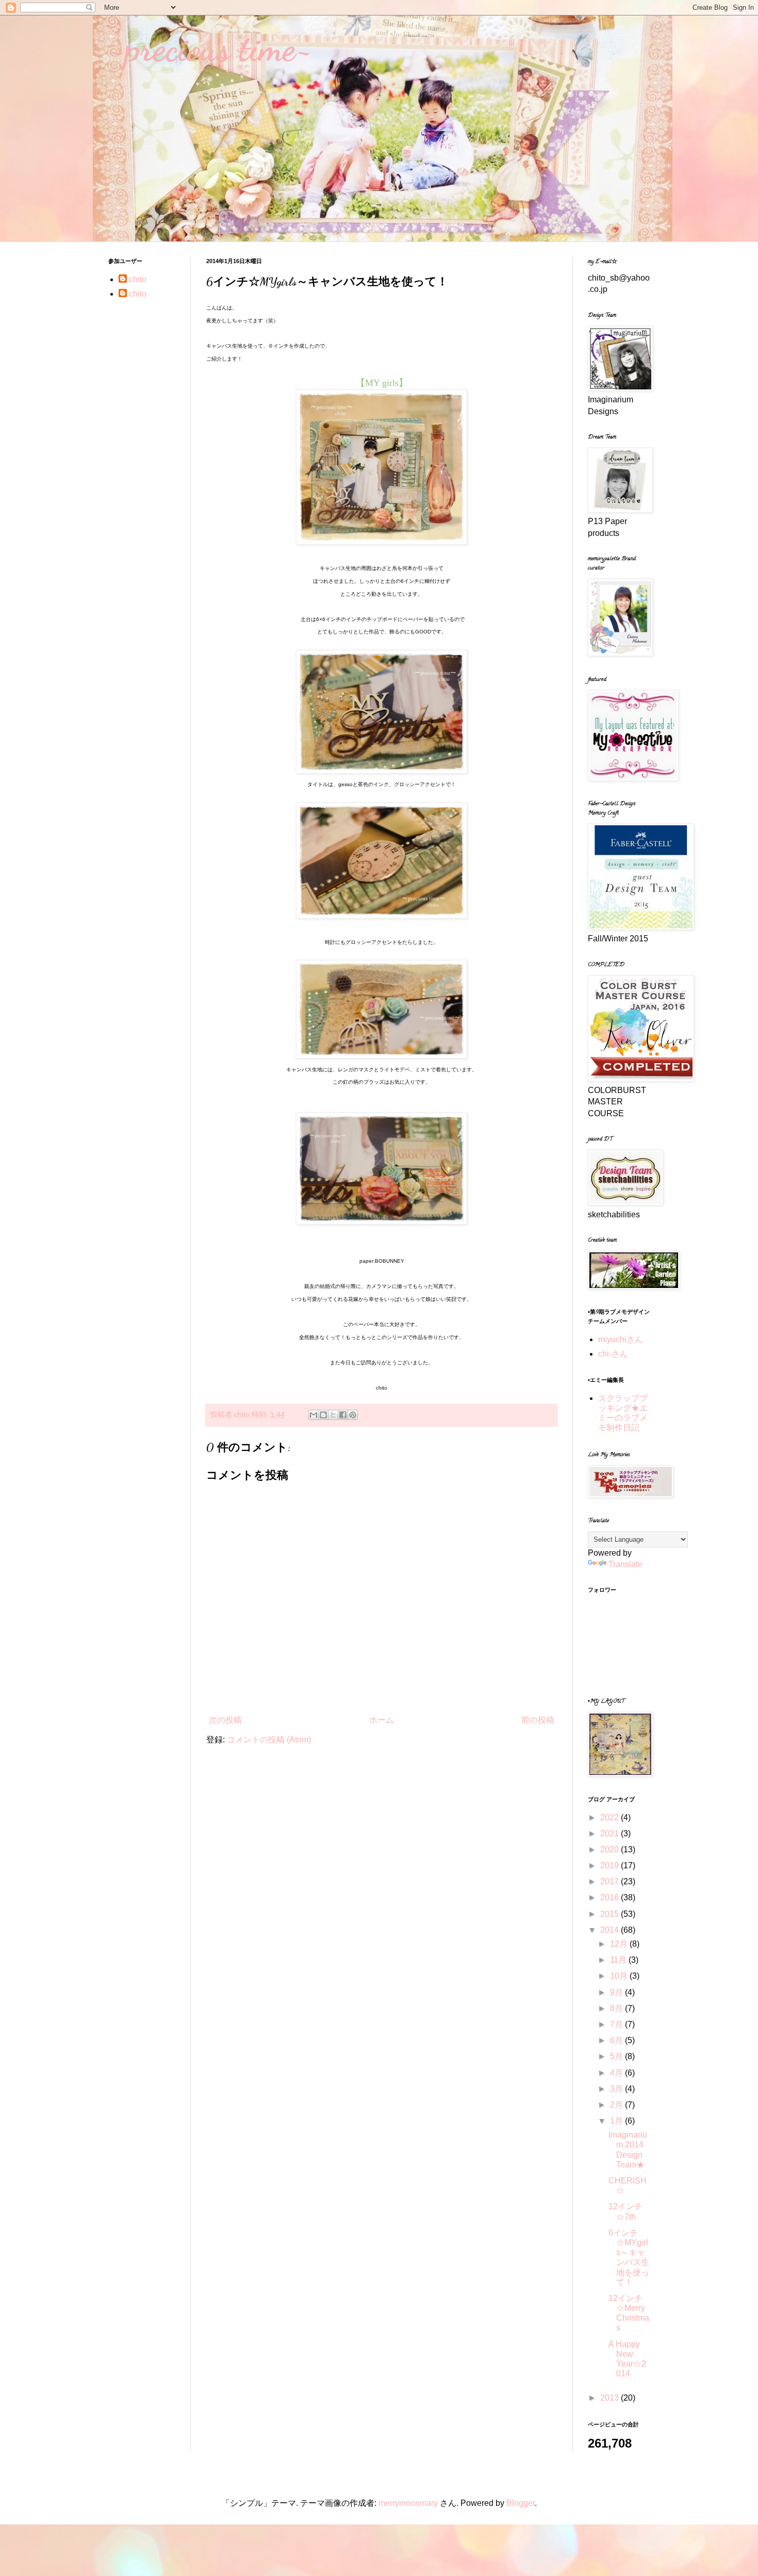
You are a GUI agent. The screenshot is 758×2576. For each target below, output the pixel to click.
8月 (617, 2008)
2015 (611, 1914)
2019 (611, 1865)
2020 (611, 1849)
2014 (611, 1930)
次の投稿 (225, 1720)
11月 (619, 1960)
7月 (617, 2024)
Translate (625, 1564)
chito (138, 279)
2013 (611, 2398)
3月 (617, 2089)
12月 (620, 1944)
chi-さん (613, 1354)
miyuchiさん (621, 1339)
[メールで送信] (314, 1415)
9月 (617, 1992)
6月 (617, 2040)
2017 (611, 1881)
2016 (611, 1897)
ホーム (382, 1720)
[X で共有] (333, 1415)
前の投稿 (538, 1720)
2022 (611, 1817)
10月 (620, 1976)
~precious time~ (210, 48)
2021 (611, 1833)
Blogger (521, 2503)
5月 (617, 2056)
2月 (617, 2105)
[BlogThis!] (323, 1415)
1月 (617, 2121)
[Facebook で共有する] (343, 1415)
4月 (617, 2073)
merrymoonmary (408, 2503)
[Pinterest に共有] (353, 1415)
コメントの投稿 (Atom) (269, 1740)
